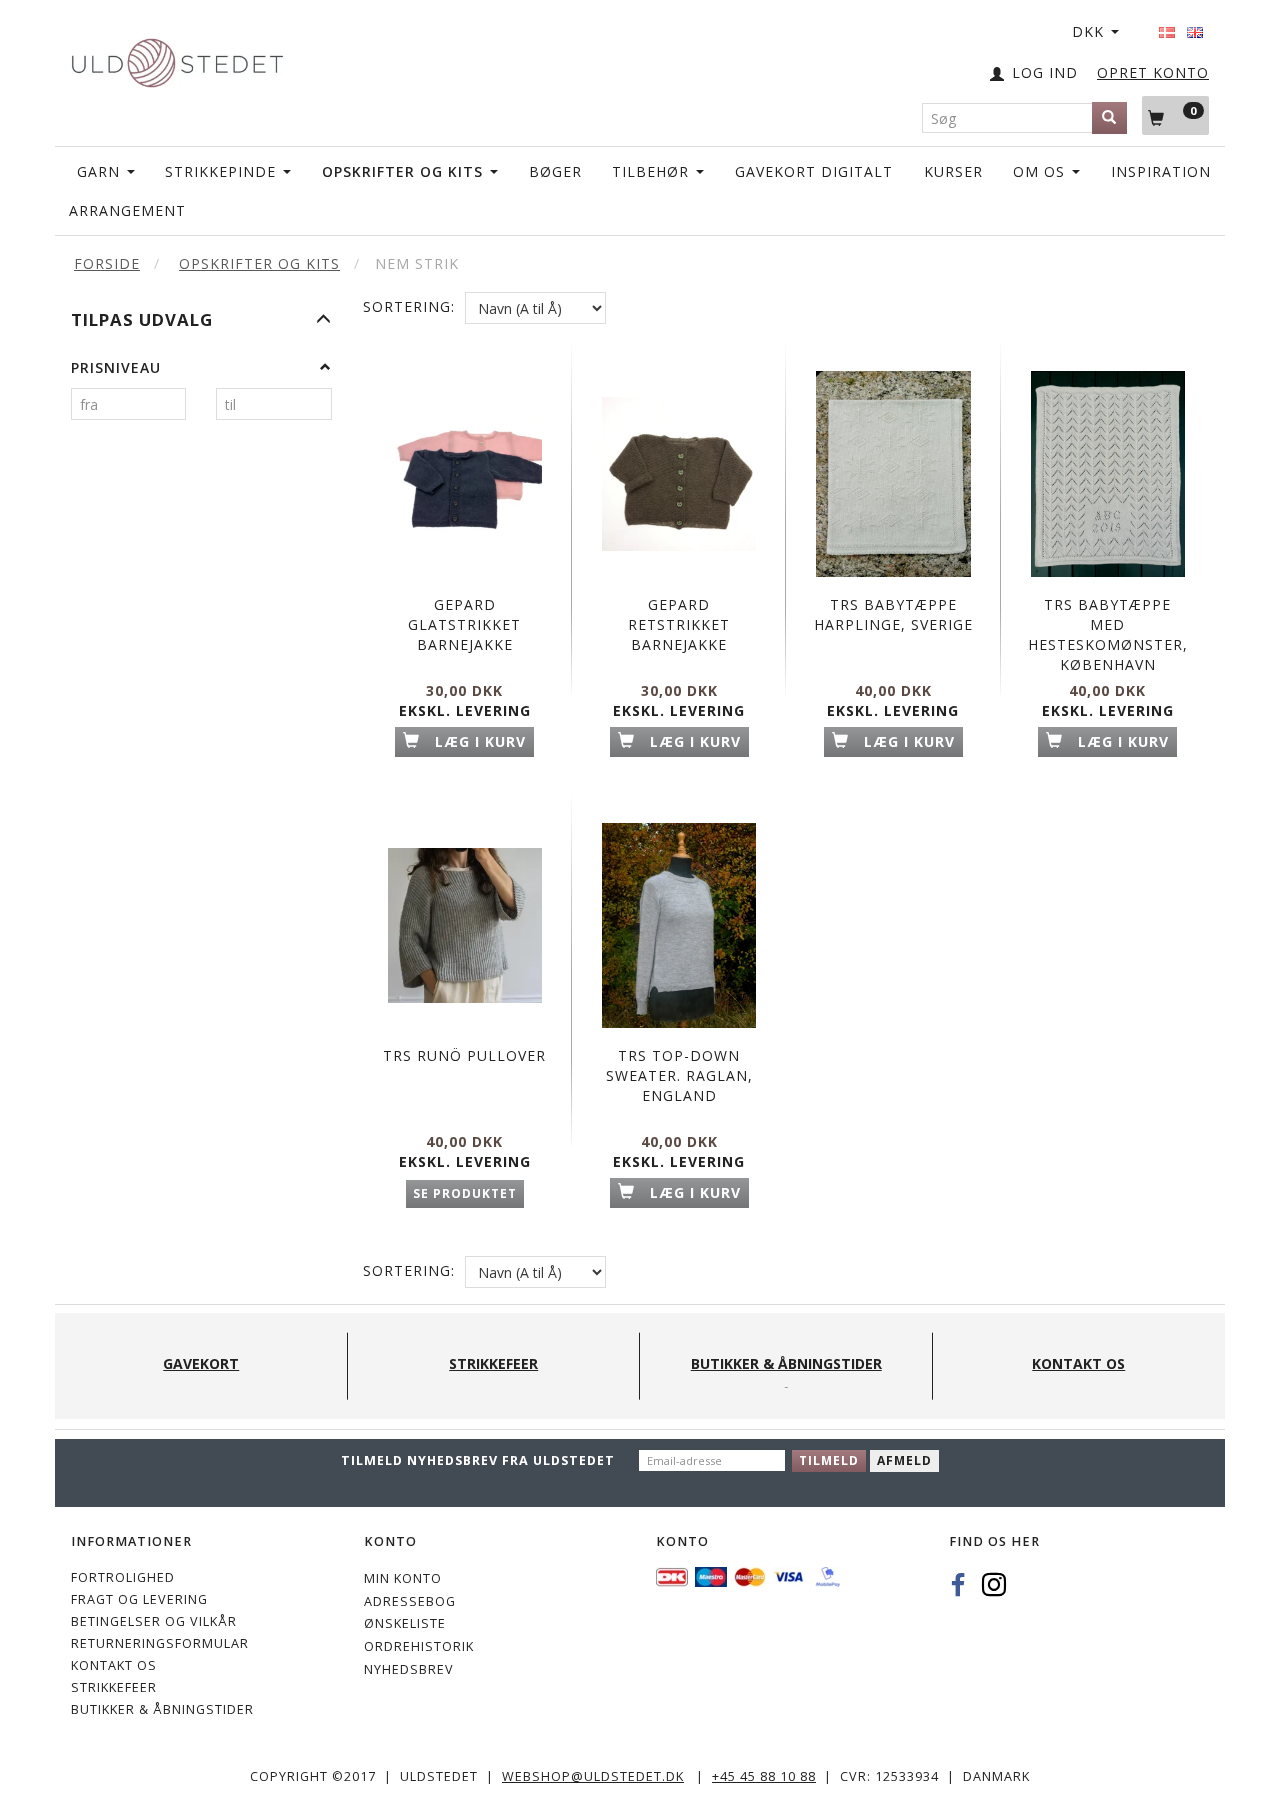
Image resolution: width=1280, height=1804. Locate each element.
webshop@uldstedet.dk (593, 1776)
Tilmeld (829, 1460)
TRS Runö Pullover (464, 1055)
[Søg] (1109, 118)
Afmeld (904, 1460)
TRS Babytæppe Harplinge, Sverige (893, 614)
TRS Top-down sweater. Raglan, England (679, 1075)
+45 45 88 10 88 (764, 1776)
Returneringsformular (160, 1643)
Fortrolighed (123, 1577)
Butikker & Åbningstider (162, 1709)
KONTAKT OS (114, 1665)
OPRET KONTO (1153, 72)
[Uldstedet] (177, 58)
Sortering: (409, 306)
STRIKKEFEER (114, 1687)
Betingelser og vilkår (154, 1621)
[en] (1195, 26)
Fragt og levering (139, 1599)
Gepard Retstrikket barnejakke (679, 624)
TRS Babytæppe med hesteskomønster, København (1108, 634)
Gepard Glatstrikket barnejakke (464, 624)
